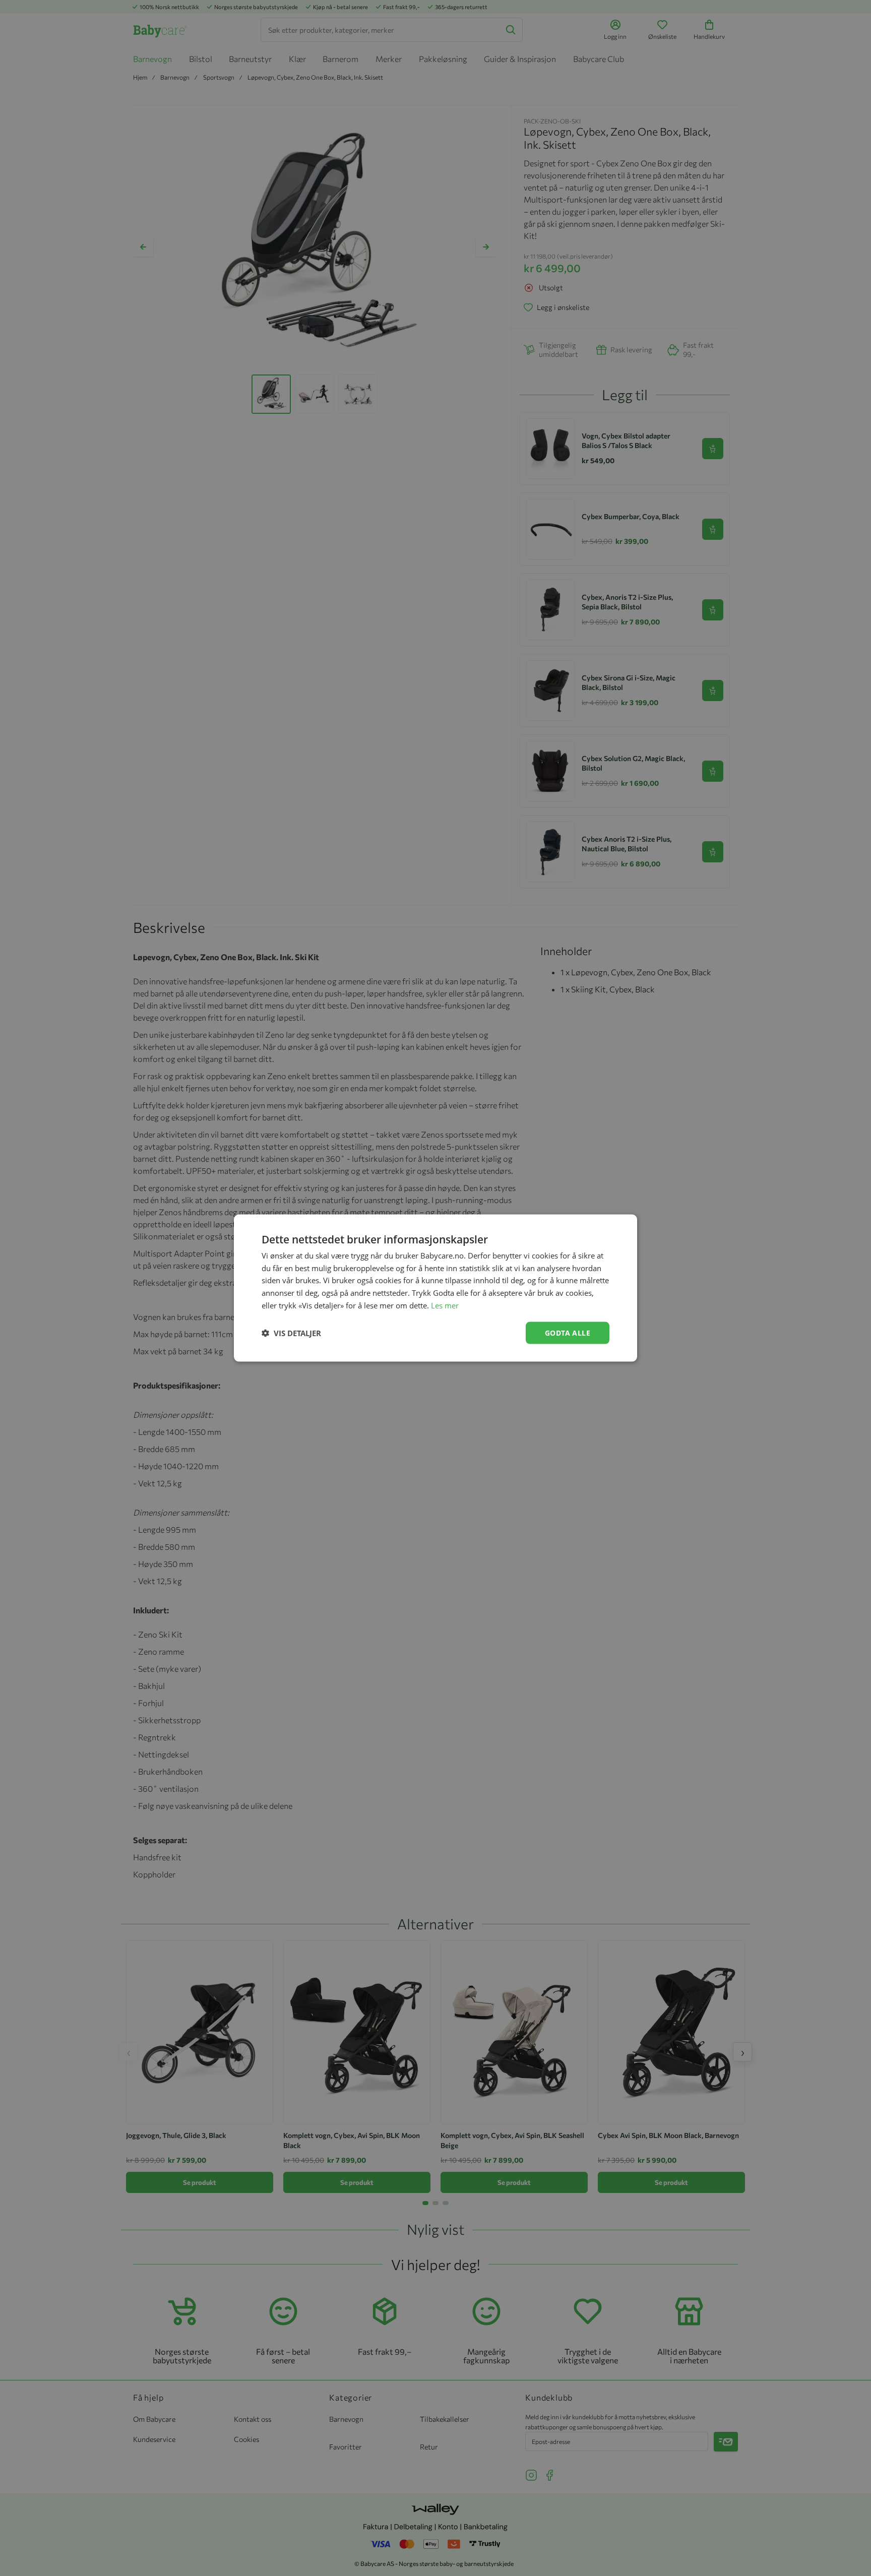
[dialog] (435, 1288)
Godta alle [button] (568, 1332)
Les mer (445, 1305)
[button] (291, 1333)
